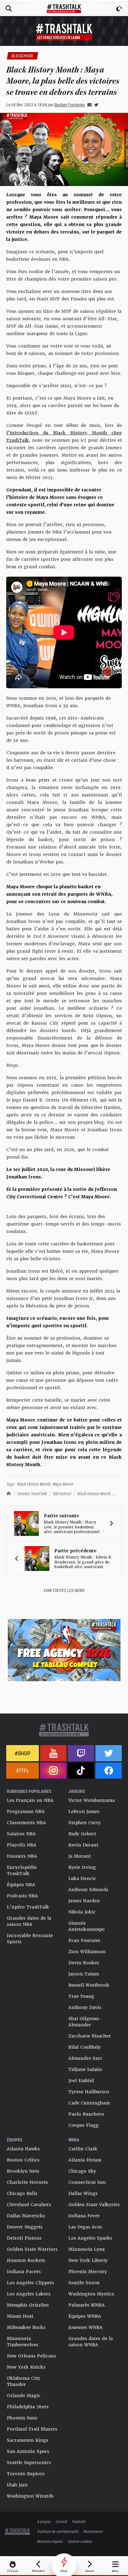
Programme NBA (26, 1811)
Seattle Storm (84, 2283)
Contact (62, 2521)
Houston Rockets (26, 2260)
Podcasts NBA (22, 1896)
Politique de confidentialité (58, 2531)
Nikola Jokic (82, 1912)
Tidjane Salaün (85, 2069)
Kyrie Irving (82, 1867)
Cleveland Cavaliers (29, 2205)
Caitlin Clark (83, 2149)
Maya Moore (63, 1484)
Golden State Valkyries (94, 2205)
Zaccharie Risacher (90, 2036)
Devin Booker (84, 1963)
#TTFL (23, 1770)
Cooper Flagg (83, 2125)
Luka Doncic (82, 1878)
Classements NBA (26, 1823)
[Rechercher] (9, 8)
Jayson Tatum (84, 1974)
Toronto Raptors (26, 2474)
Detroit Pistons (24, 2238)
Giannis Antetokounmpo (87, 1926)
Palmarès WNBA (87, 2305)
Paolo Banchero (86, 2114)
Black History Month (34, 1484)
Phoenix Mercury (88, 2272)
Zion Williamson (87, 1952)
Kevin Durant (83, 1845)
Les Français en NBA (30, 1800)
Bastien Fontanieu (70, 105)
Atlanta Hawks (23, 2149)
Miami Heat (20, 2316)
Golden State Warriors (32, 2249)
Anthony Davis (85, 2007)
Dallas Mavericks (26, 2216)
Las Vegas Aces (85, 2227)
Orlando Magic (24, 2396)
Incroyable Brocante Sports (30, 1939)
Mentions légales (50, 2541)
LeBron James (84, 1811)
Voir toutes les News (64, 1590)
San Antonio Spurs (28, 2451)
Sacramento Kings (27, 2440)
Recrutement (93, 2531)
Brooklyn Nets (23, 2171)
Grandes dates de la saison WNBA (91, 2342)
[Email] (88, 105)
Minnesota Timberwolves (23, 2342)
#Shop (23, 1753)
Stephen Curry (85, 1823)
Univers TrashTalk (32, 1494)
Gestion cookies (80, 2541)
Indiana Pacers (24, 2272)
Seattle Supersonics (29, 2463)
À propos (44, 2521)
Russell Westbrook (89, 1985)
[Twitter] (95, 105)
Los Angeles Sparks (90, 2238)
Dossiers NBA (22, 1856)
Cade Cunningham (89, 2103)
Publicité (79, 2521)
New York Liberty (88, 2260)
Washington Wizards (30, 2496)
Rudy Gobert (82, 1834)
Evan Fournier (84, 1940)
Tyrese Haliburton (89, 2092)
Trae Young (81, 1996)
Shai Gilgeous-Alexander (85, 2022)
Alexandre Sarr (85, 2058)
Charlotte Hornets (27, 2182)
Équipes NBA (21, 1885)
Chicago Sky (82, 2171)
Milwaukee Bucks (26, 2327)
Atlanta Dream (85, 2160)
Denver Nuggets (25, 2227)
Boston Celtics (23, 2160)
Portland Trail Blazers (32, 2429)
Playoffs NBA (22, 1845)
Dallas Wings (83, 2193)
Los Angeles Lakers (29, 2294)
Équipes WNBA (85, 2316)
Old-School (62, 1494)
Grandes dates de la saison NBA (29, 1921)
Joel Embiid (81, 2081)
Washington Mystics (91, 2294)
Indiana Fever (84, 2216)
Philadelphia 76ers (28, 2407)
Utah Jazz (17, 2485)
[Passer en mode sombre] (119, 8)
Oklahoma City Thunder (23, 2381)
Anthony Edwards (88, 1890)
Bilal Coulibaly (85, 2047)
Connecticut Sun (87, 2182)
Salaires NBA (21, 1834)
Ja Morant (80, 1856)
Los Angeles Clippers (30, 2283)
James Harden (84, 1901)
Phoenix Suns (22, 2418)
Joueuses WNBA (85, 2327)
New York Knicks (26, 2367)
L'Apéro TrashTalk (28, 1907)
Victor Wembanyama (91, 1800)
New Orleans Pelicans (31, 2356)
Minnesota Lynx (87, 2249)
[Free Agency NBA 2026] (64, 1650)
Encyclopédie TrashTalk (22, 1870)
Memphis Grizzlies (28, 2305)
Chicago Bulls (22, 2193)
